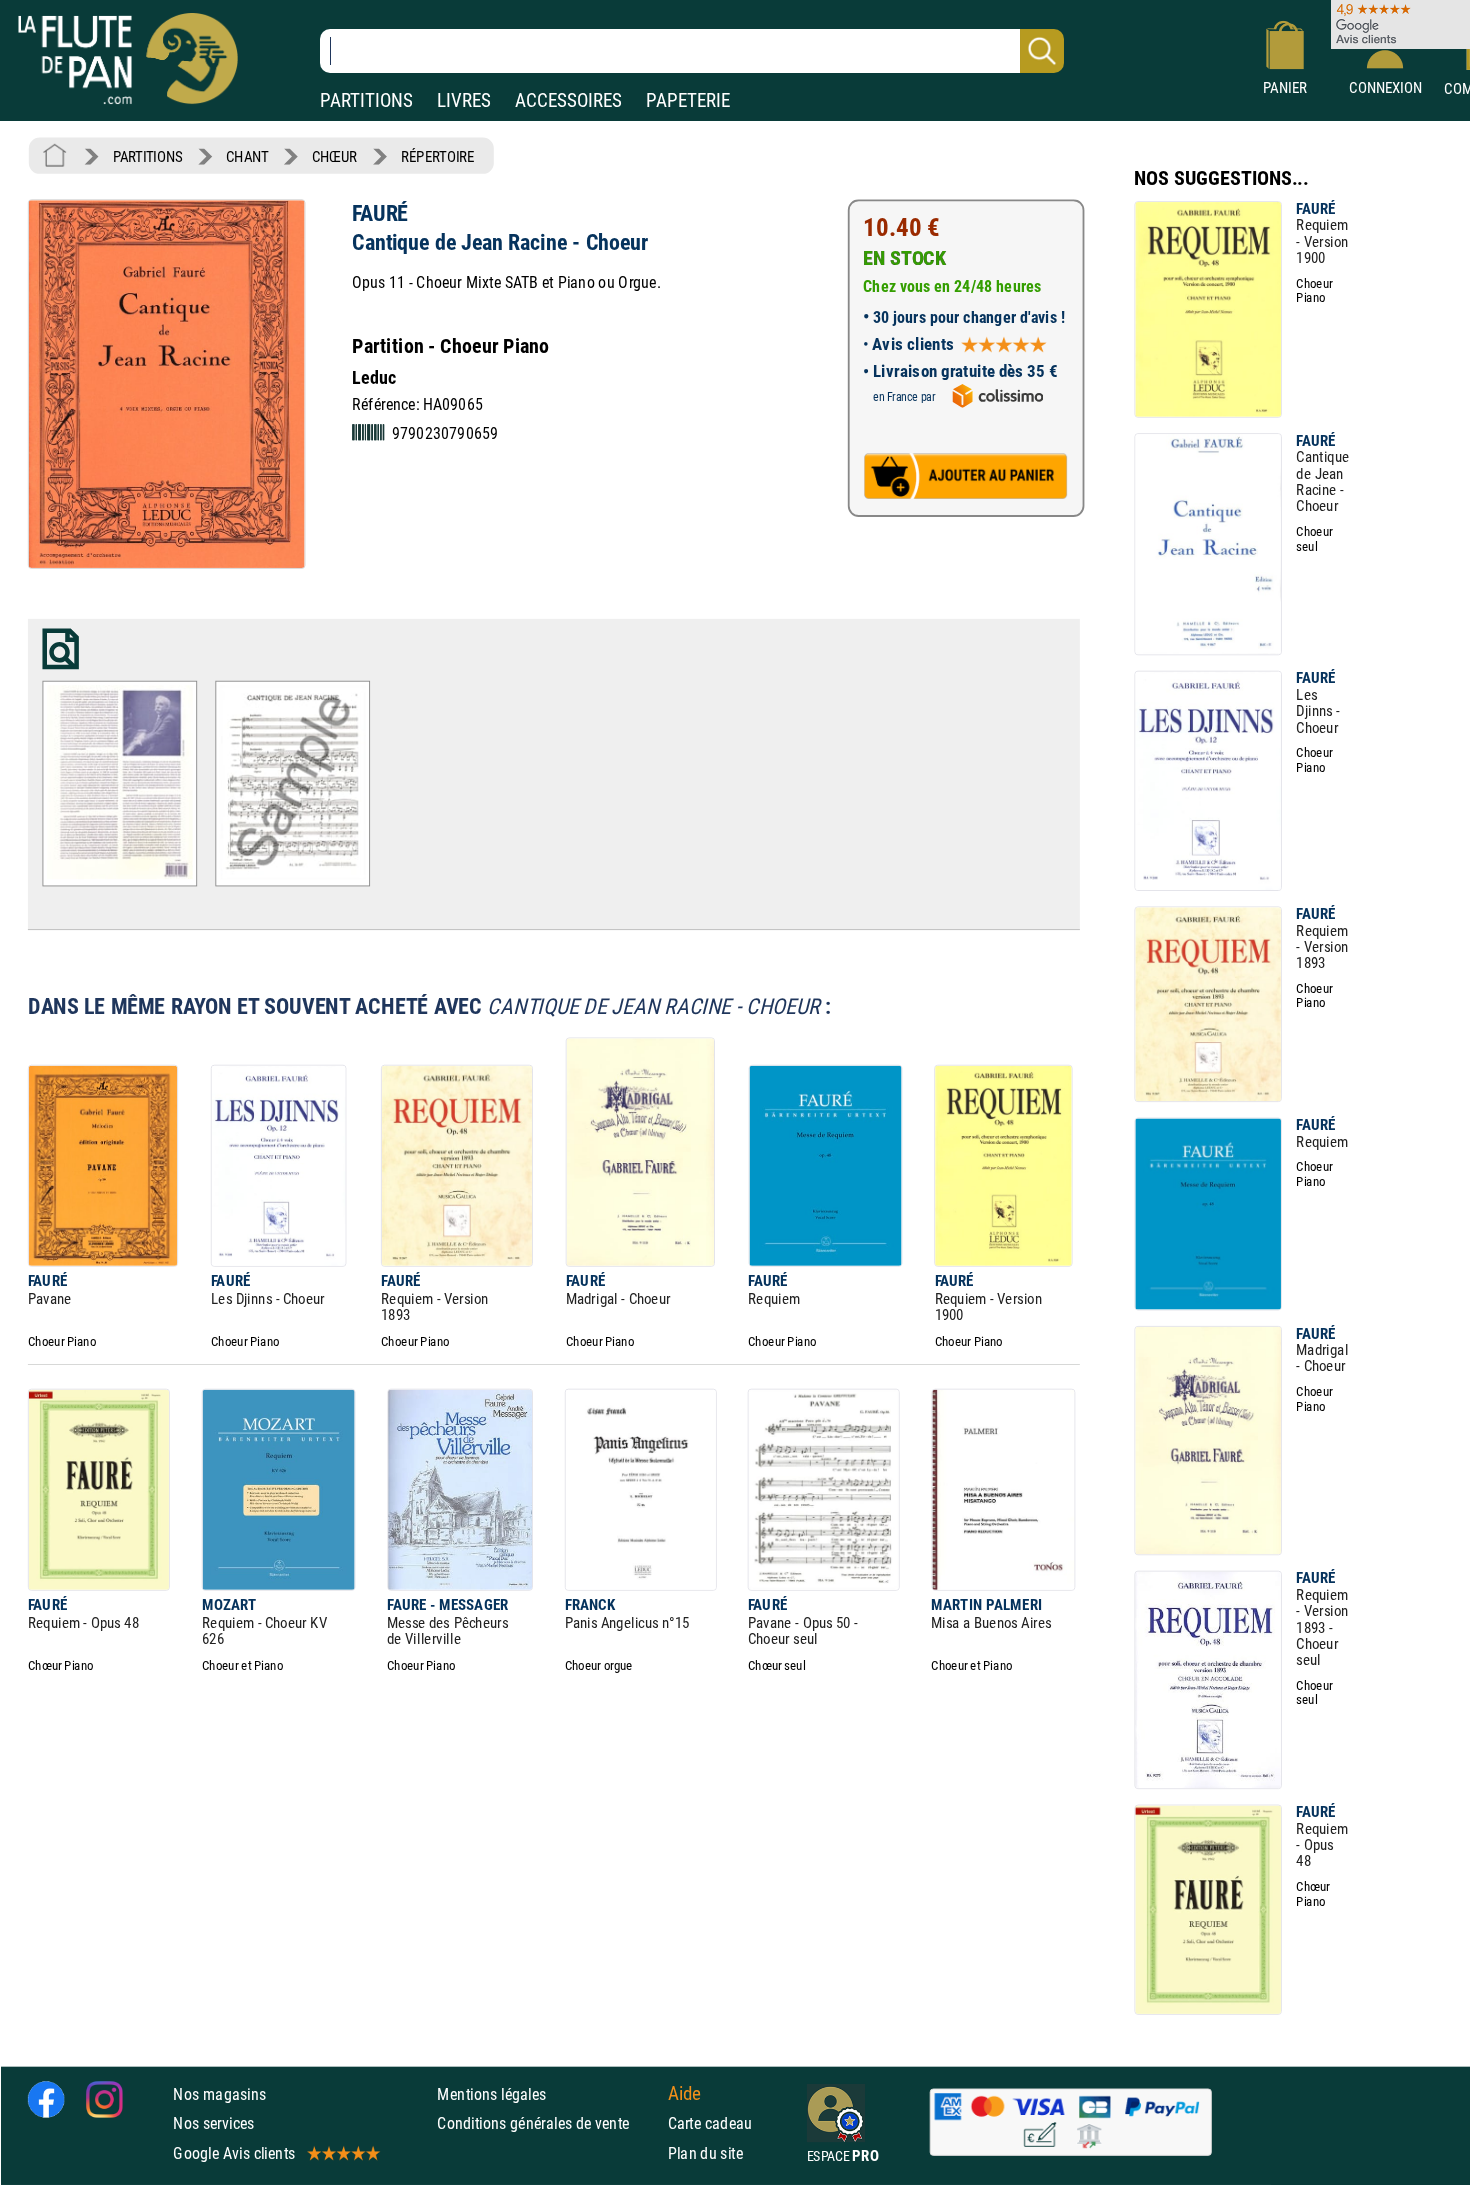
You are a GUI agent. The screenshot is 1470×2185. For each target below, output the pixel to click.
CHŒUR (335, 156)
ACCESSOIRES (568, 100)
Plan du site (706, 2152)
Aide (685, 2094)
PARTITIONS (366, 100)
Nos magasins (219, 2094)
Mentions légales (491, 2094)
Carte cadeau (710, 2123)
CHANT (247, 156)
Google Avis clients (234, 2152)
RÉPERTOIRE (438, 156)
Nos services (213, 2123)
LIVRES (464, 100)
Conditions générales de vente (547, 2123)
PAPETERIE (688, 100)
